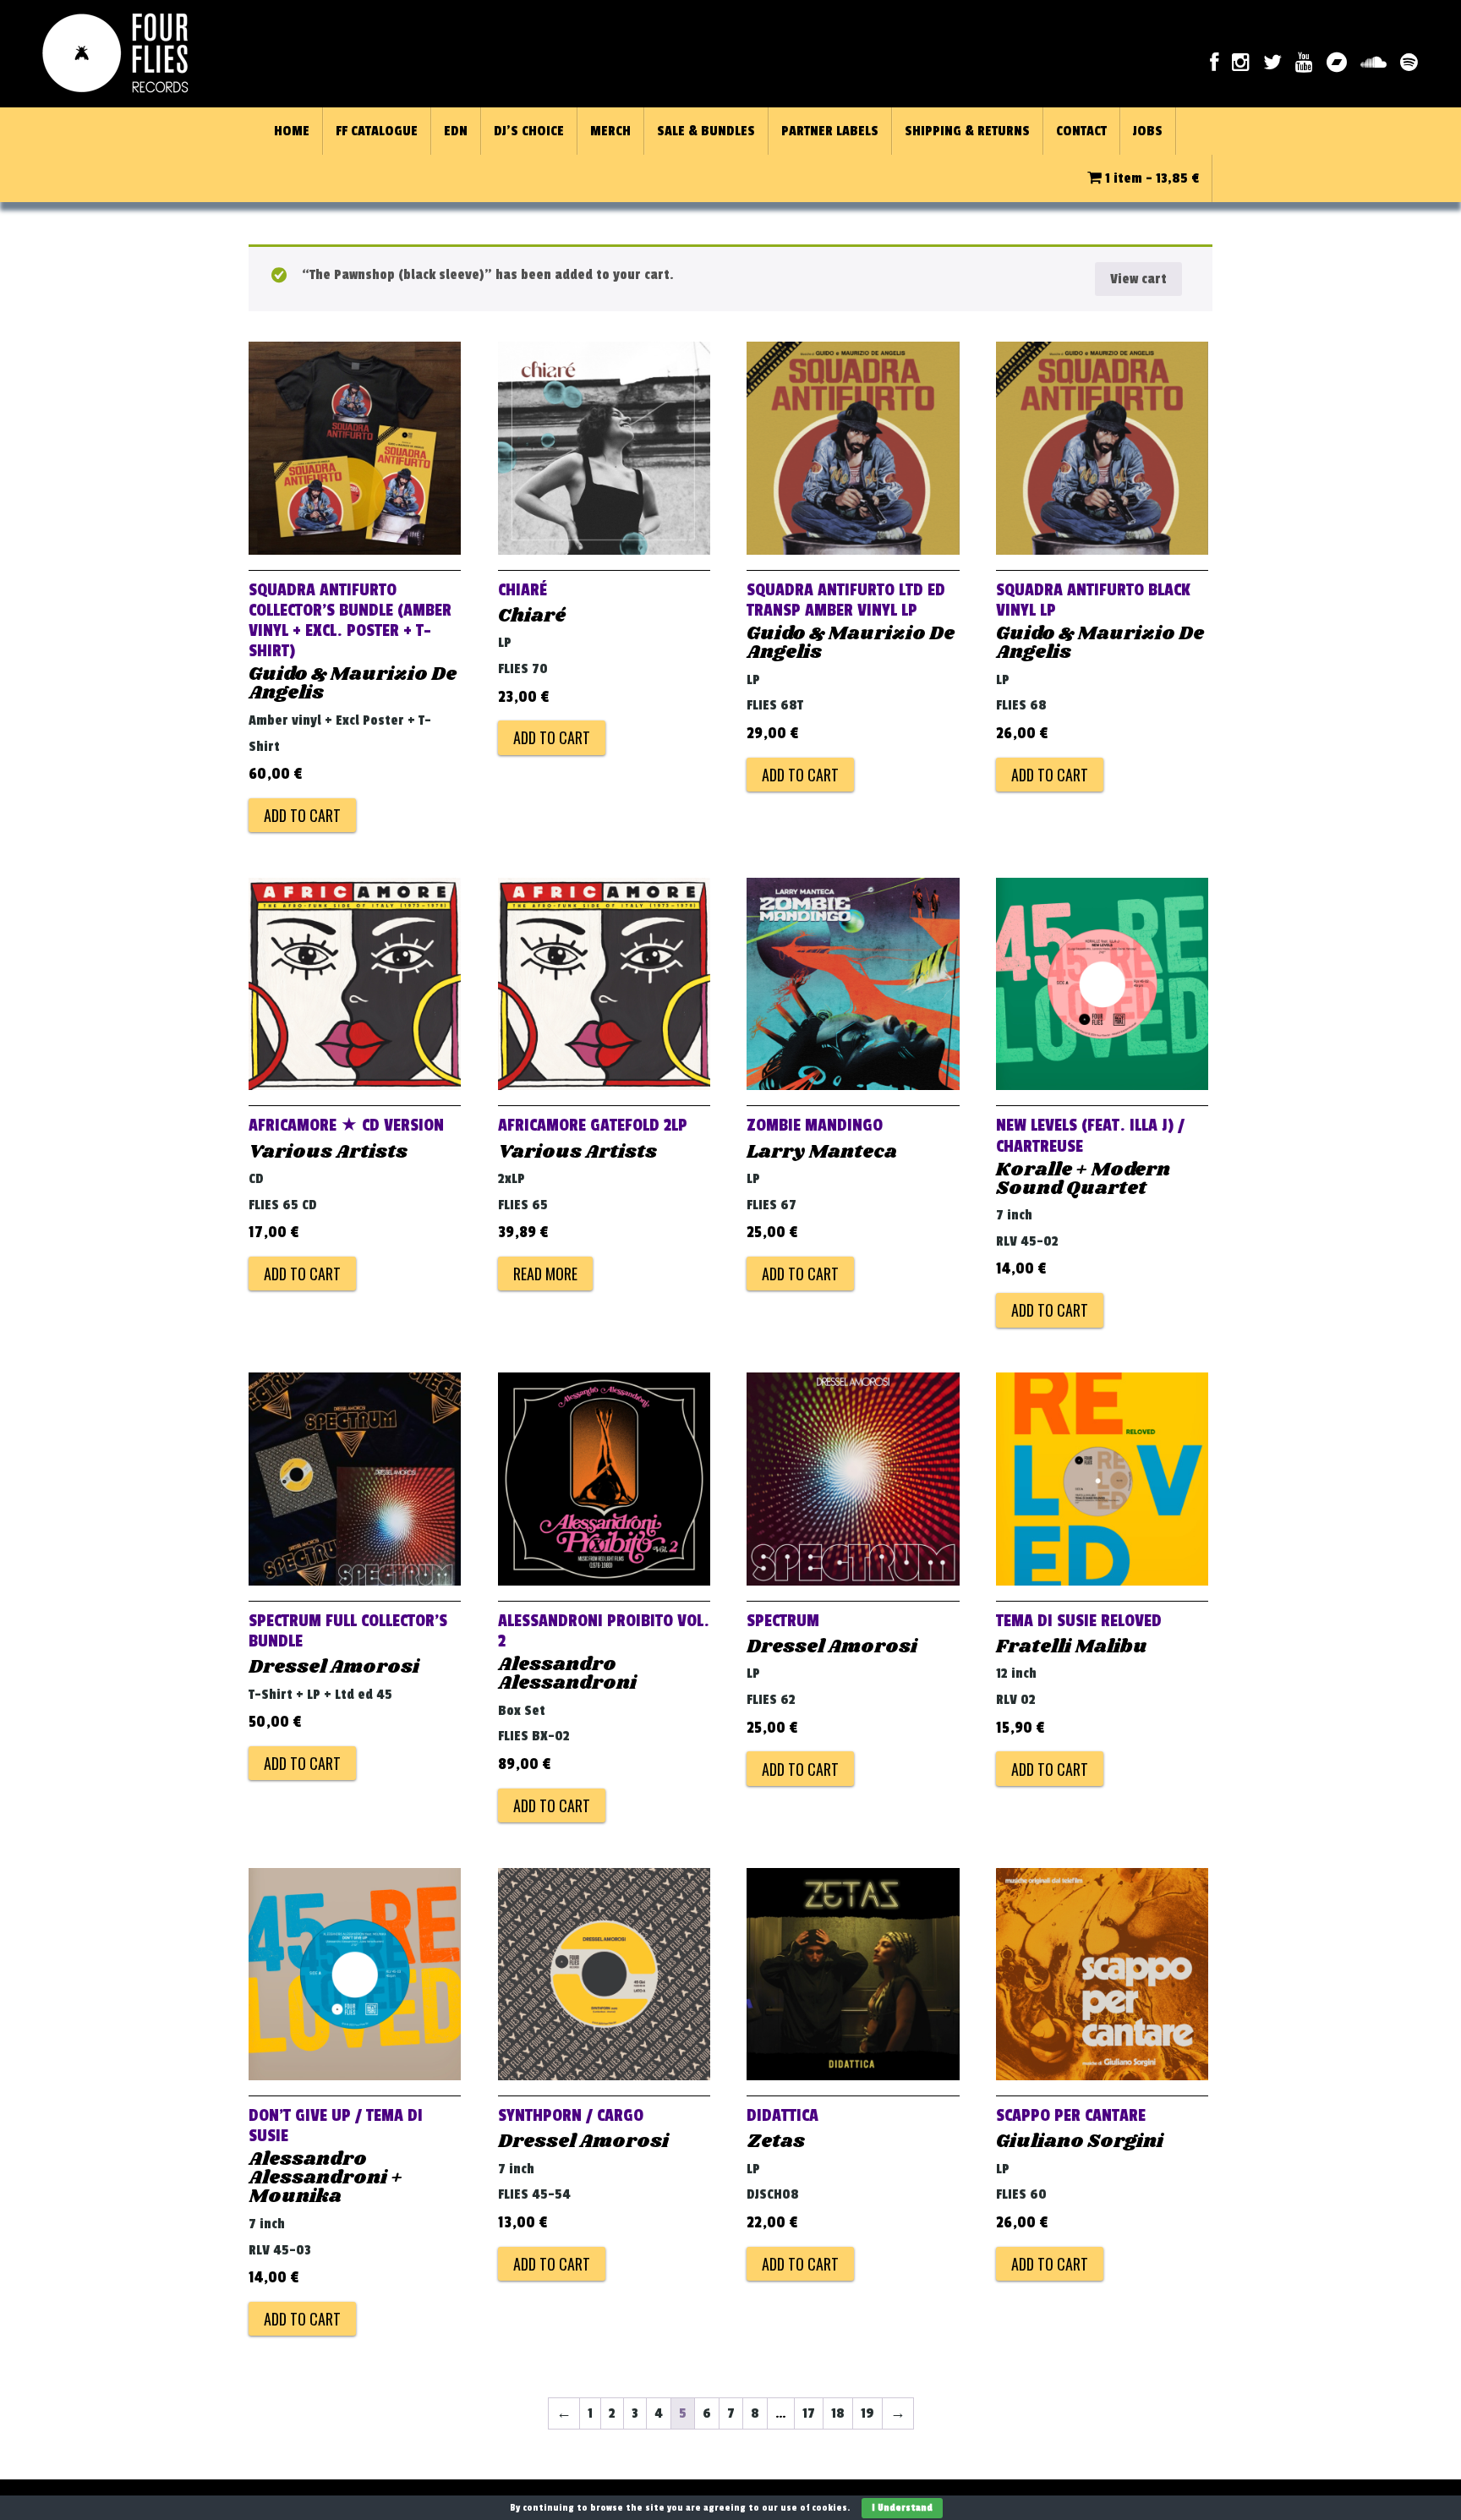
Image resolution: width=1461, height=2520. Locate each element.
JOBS (1148, 131)
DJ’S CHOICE (529, 131)
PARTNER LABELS (830, 131)
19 (867, 2413)
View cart (1138, 279)
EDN (456, 131)
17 (809, 2413)
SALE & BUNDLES (706, 131)
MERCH (610, 131)
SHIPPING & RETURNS (967, 131)
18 (838, 2413)
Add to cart (302, 815)
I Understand (902, 2508)
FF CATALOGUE (377, 131)
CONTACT (1081, 131)
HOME (292, 131)
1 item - (1150, 178)
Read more (545, 1274)
